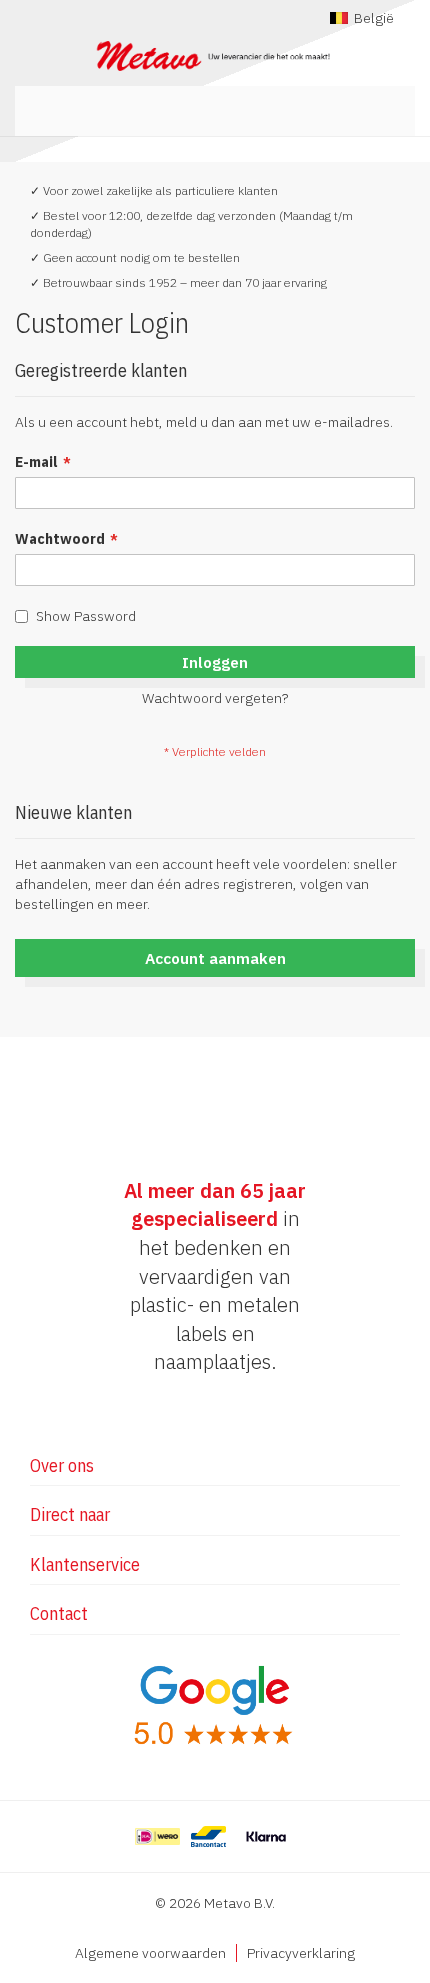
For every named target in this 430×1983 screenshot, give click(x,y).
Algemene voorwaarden (150, 1953)
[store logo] (215, 56)
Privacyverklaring (301, 1953)
